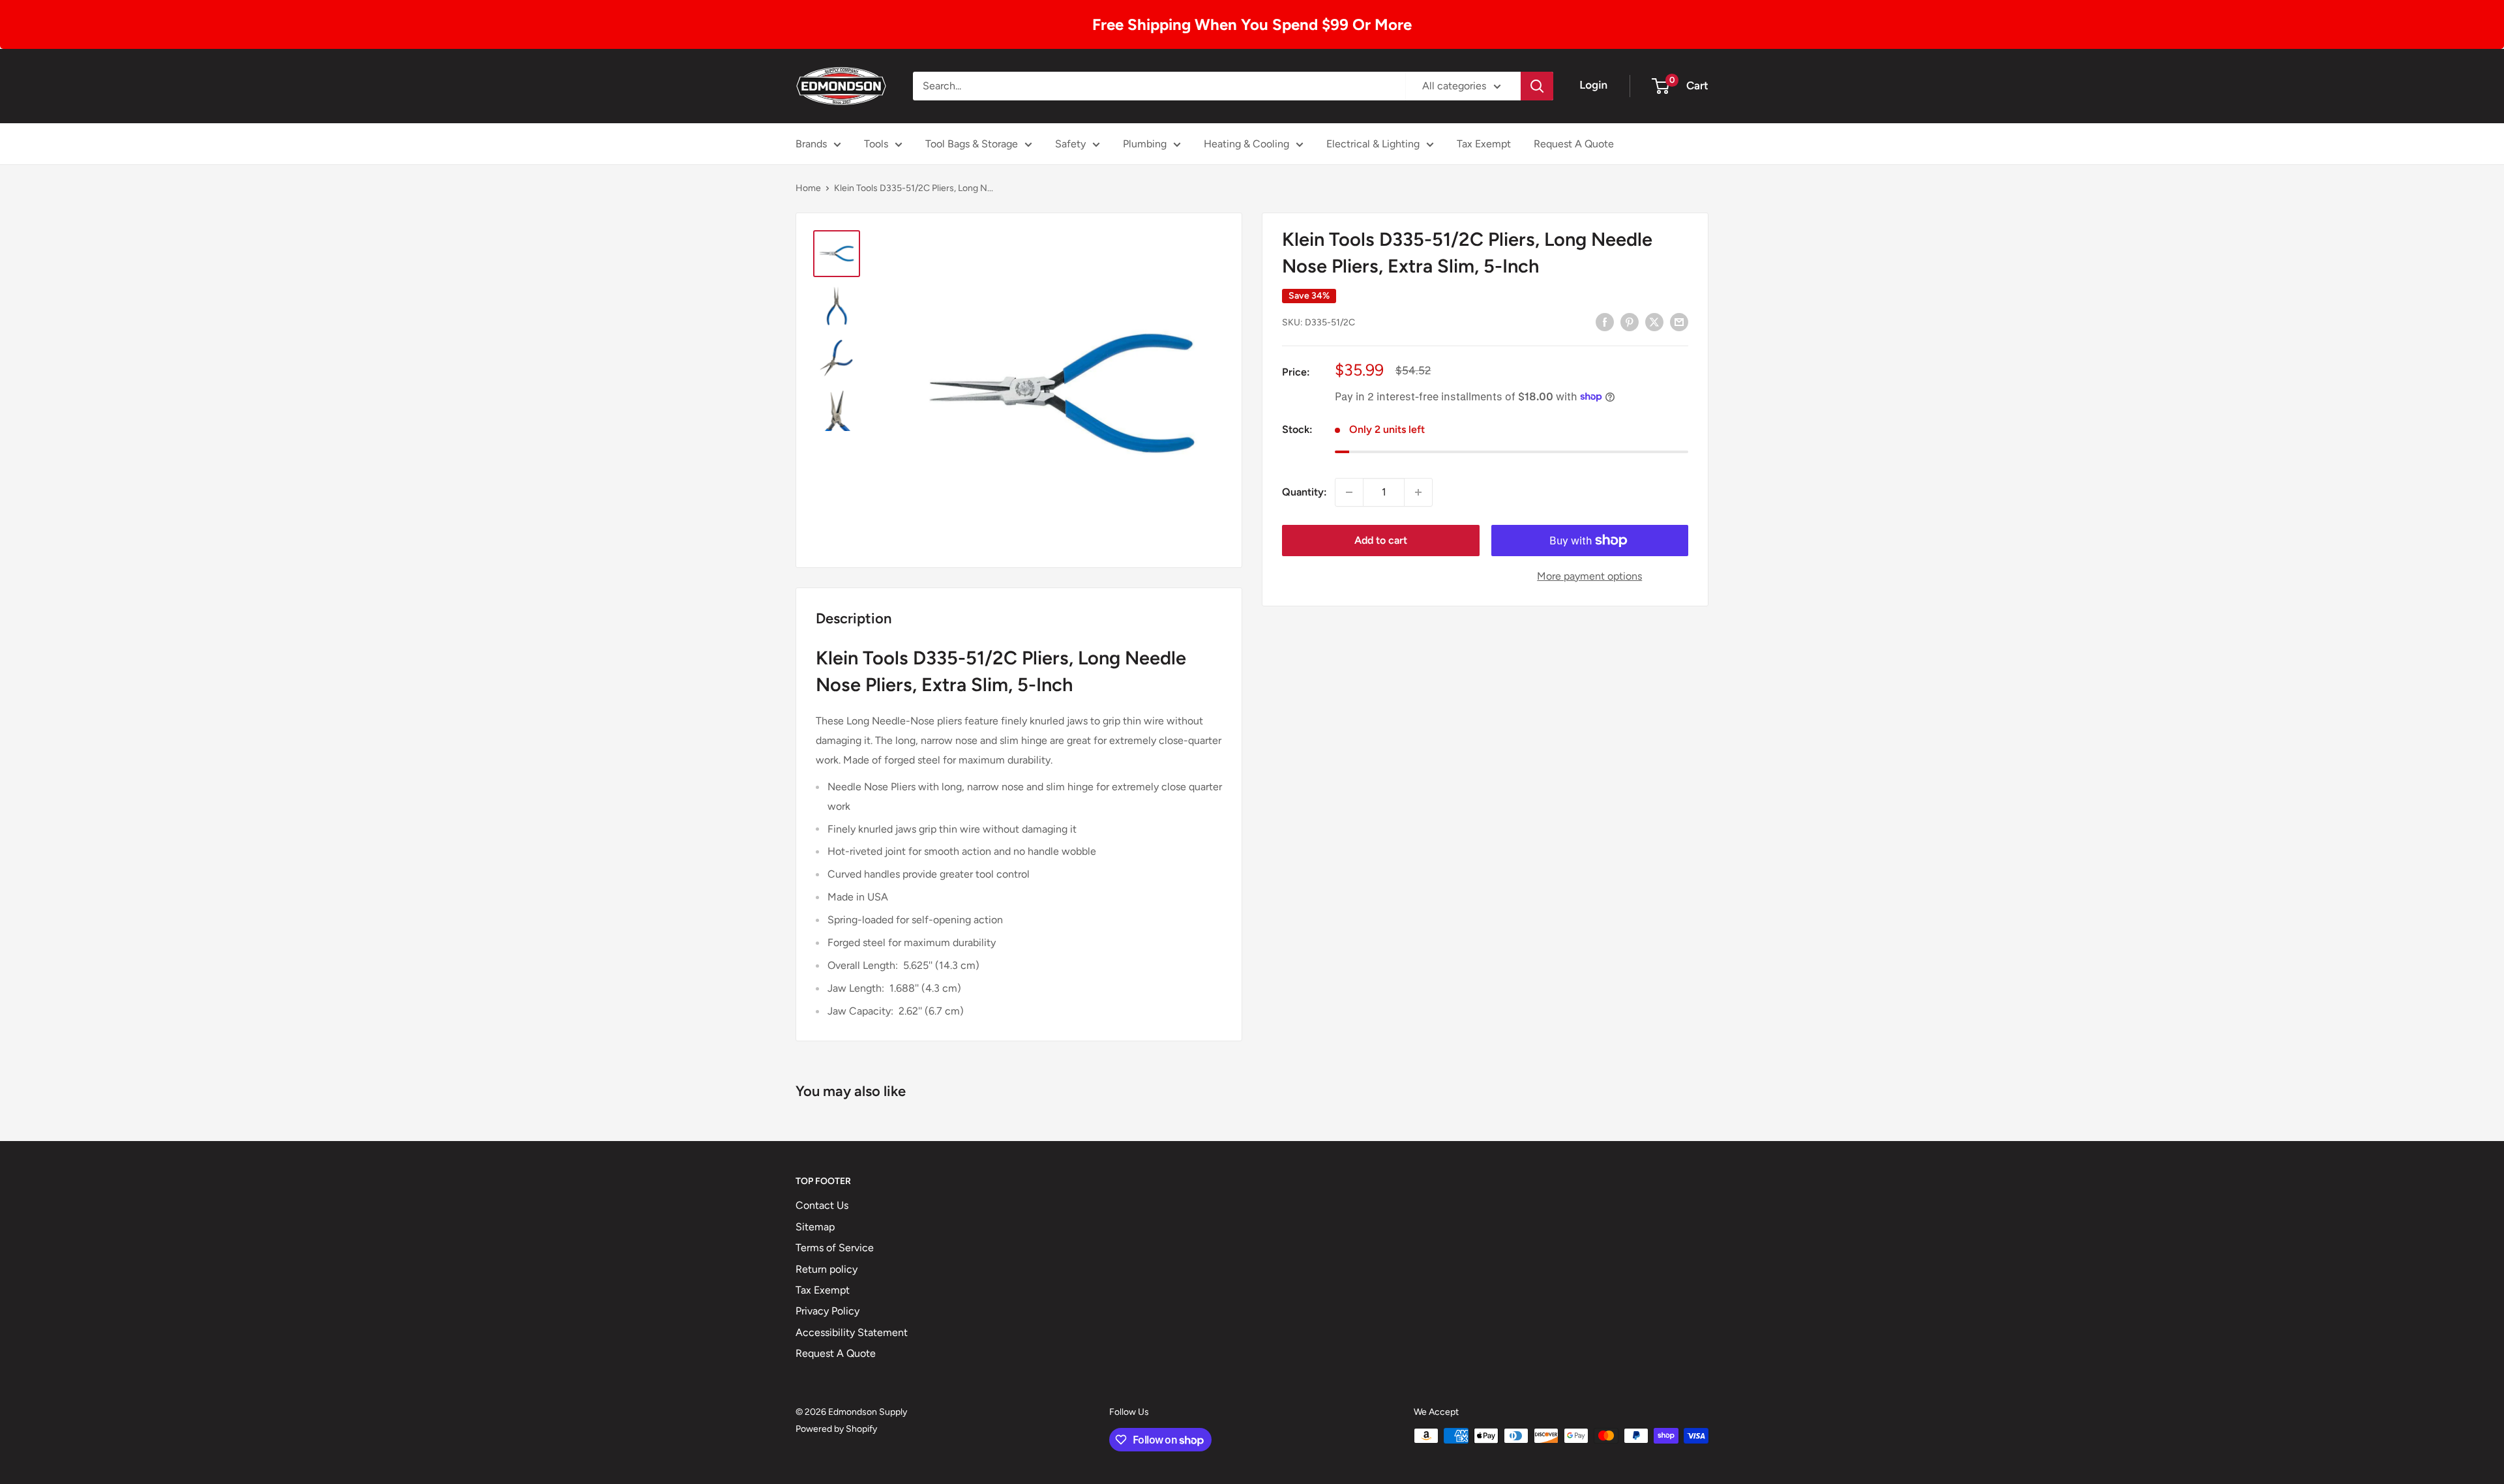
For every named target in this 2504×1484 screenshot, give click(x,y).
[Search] (1537, 86)
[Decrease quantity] (1349, 492)
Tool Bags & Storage (972, 144)
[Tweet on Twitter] (1654, 321)
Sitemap (815, 1227)
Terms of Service (835, 1248)
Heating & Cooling (1246, 144)
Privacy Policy (827, 1311)
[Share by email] (1679, 321)
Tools (876, 144)
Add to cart (1381, 540)
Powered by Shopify (836, 1429)
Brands (811, 144)
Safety (1070, 144)
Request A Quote (1574, 144)
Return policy (827, 1269)
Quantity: (1304, 492)
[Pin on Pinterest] (1630, 321)
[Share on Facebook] (1605, 321)
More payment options (1589, 576)
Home (808, 188)
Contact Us (822, 1205)
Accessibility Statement (852, 1332)
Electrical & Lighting (1373, 144)
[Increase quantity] (1418, 492)
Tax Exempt (1484, 144)
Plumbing (1145, 144)
